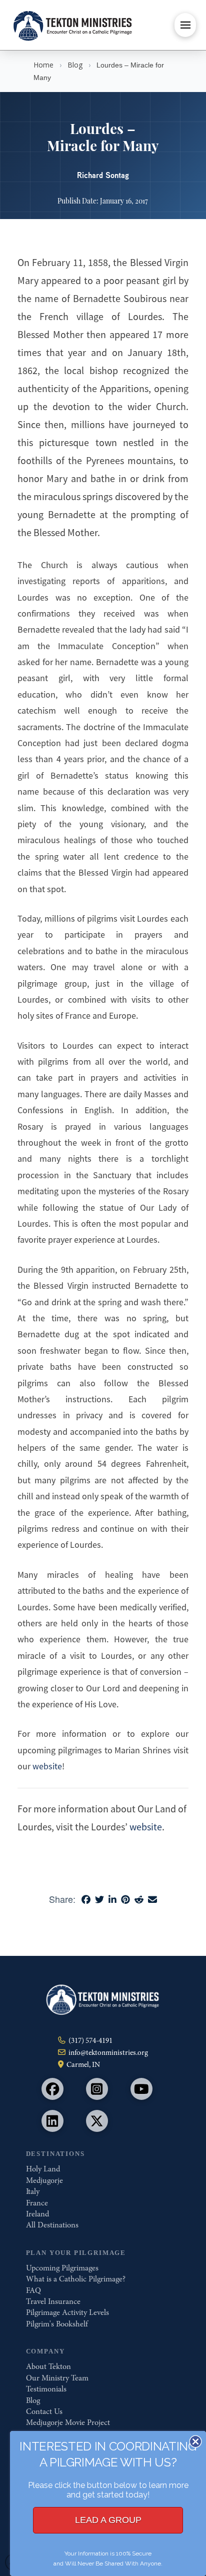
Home (43, 65)
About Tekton (48, 2366)
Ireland (37, 2214)
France (37, 2203)
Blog (75, 65)
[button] (185, 25)
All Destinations (52, 2225)
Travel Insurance (53, 2301)
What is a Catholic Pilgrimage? (76, 2279)
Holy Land (43, 2169)
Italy (33, 2191)
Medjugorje (44, 2180)
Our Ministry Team (57, 2378)
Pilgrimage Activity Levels (67, 2312)
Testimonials (46, 2389)
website (47, 1766)
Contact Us (44, 2411)
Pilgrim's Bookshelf (57, 2324)
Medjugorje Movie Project (68, 2422)
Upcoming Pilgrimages (62, 2268)
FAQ (33, 2290)
